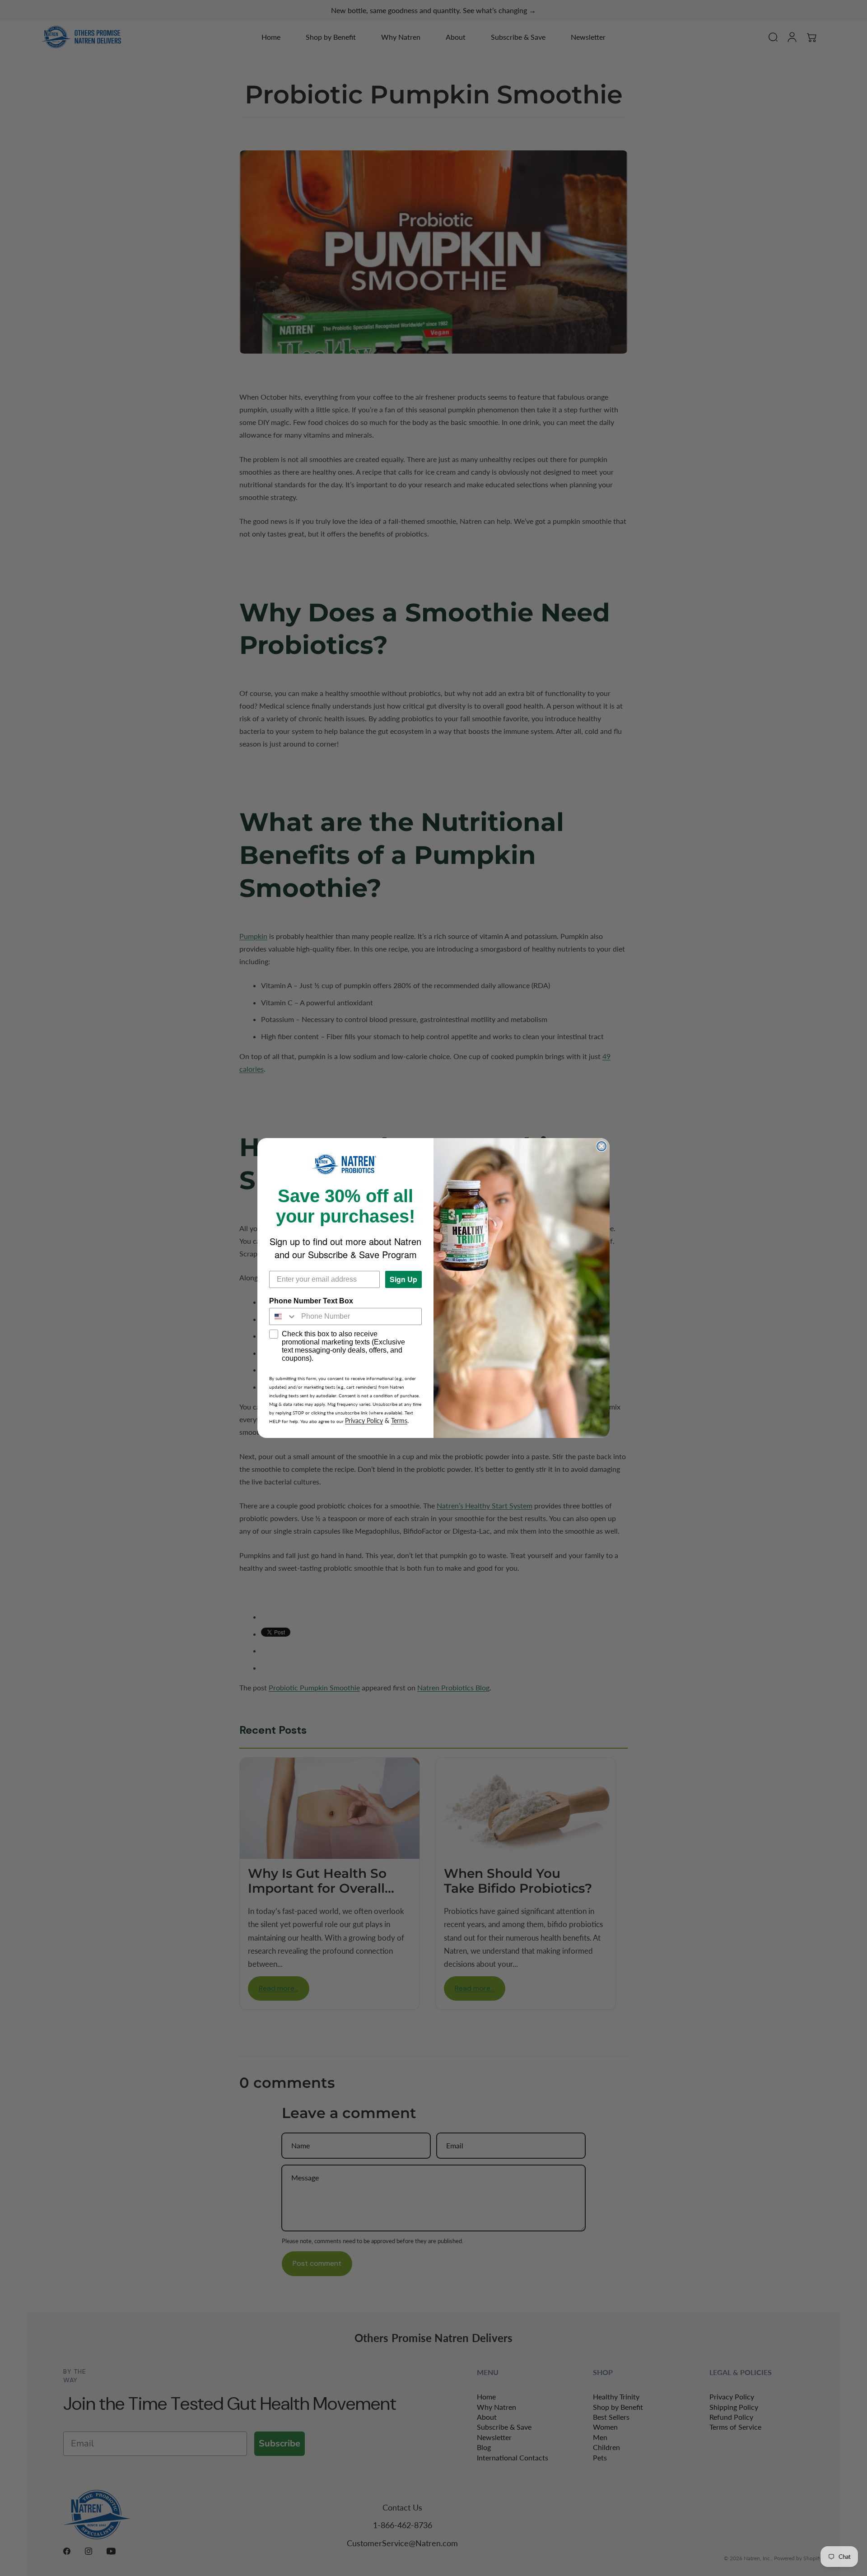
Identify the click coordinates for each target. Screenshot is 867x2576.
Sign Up (403, 1279)
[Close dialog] (601, 1146)
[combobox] (283, 1316)
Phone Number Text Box (311, 1301)
